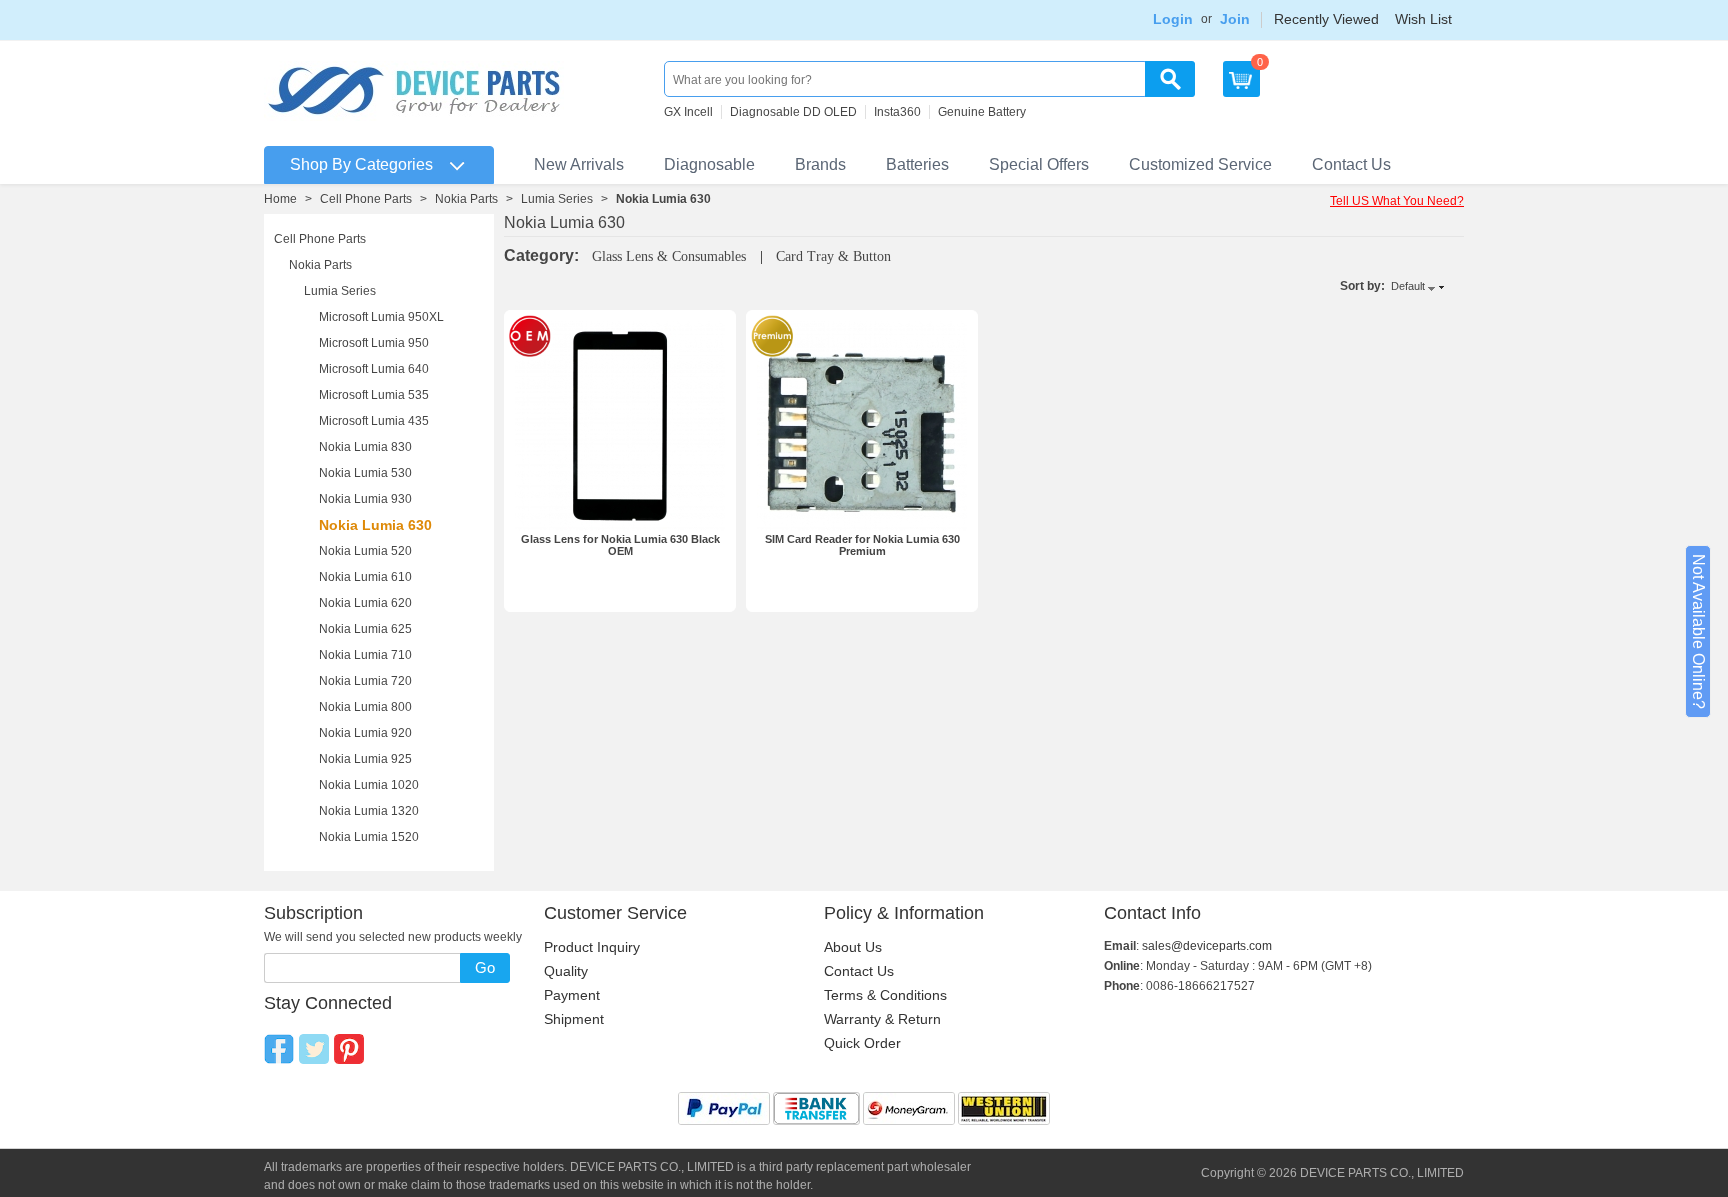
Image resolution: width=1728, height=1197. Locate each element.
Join (1235, 19)
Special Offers (1039, 164)
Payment (572, 995)
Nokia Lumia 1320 (369, 811)
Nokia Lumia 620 (365, 603)
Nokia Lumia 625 (365, 629)
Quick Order (862, 1043)
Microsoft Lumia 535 (374, 395)
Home (280, 199)
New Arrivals (579, 164)
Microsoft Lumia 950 (374, 343)
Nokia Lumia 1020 (369, 785)
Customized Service (1200, 164)
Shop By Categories (361, 164)
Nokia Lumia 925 (365, 759)
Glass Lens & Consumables (671, 256)
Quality (566, 971)
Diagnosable (709, 164)
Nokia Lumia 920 (365, 733)
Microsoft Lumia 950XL (381, 317)
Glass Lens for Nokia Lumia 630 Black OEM (620, 545)
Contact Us (1351, 164)
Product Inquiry (592, 947)
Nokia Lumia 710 (365, 655)
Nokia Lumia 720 (365, 681)
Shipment (574, 1019)
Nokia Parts (466, 199)
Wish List (1423, 19)
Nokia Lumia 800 (365, 707)
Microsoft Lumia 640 (374, 369)
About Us (853, 947)
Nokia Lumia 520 (365, 551)
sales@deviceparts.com (1207, 946)
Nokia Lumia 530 (365, 473)
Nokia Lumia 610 (365, 577)
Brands (820, 164)
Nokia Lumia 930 (365, 499)
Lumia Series (557, 199)
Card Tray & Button (833, 256)
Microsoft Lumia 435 (374, 421)
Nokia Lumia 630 (375, 525)
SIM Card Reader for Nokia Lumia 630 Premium (862, 545)
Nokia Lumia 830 (365, 447)
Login (1173, 19)
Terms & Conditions (885, 995)
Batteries (917, 164)
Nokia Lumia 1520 (369, 837)
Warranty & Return (882, 1019)
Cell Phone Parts (366, 199)
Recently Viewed (1326, 19)
